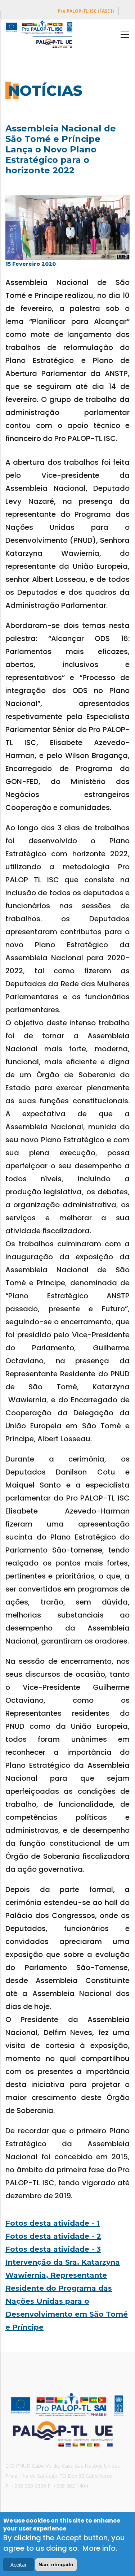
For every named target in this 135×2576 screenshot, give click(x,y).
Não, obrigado (56, 2564)
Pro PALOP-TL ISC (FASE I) (86, 11)
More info (99, 2548)
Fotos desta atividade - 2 (53, 2236)
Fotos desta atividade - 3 (53, 2249)
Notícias (45, 90)
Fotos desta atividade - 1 (53, 2223)
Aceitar (19, 2565)
